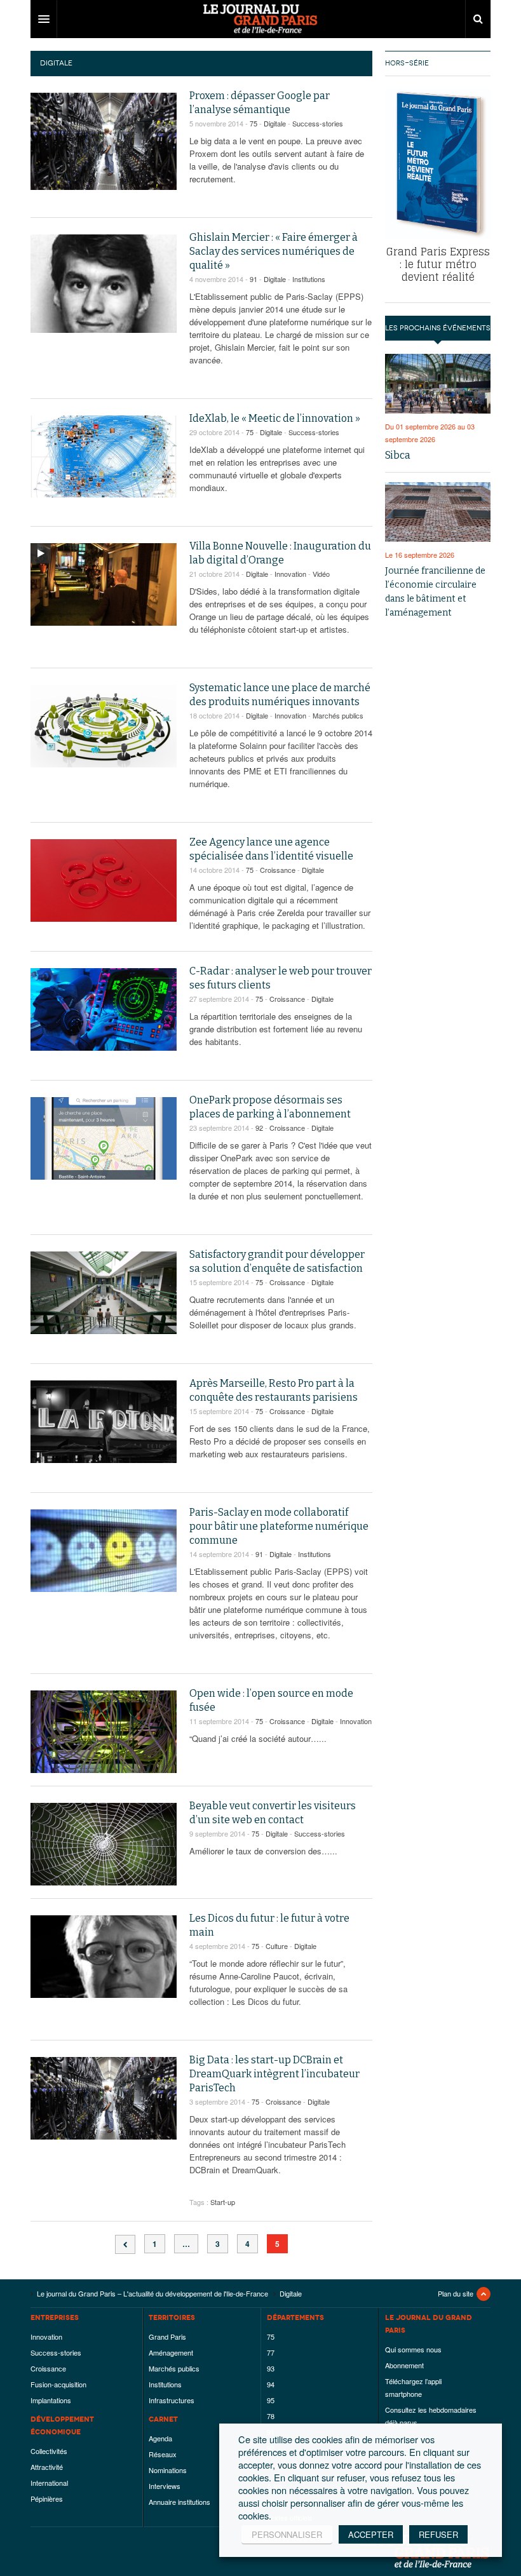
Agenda (160, 2438)
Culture (277, 1946)
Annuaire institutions (179, 2502)
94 (271, 2384)
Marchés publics (338, 715)
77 (271, 2352)
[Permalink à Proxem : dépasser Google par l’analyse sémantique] (104, 141)
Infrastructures (172, 2400)
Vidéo (321, 574)
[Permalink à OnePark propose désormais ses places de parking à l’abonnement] (104, 1138)
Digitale (275, 123)
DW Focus (260, 19)
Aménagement (171, 2352)
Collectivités (49, 2451)
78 (271, 2416)
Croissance (278, 870)
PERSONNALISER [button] (287, 2534)
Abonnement (404, 2365)
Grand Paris (167, 2337)
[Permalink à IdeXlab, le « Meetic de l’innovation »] (104, 456)
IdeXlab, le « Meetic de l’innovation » (275, 418)
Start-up (223, 2202)
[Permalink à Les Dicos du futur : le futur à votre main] (104, 1957)
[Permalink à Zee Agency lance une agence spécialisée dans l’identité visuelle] (104, 880)
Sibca (398, 455)
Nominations (168, 2470)
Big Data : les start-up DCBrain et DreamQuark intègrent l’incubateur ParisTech (274, 2074)
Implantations (51, 2400)
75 (254, 123)
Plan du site (456, 2293)
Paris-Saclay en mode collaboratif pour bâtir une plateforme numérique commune (279, 1526)
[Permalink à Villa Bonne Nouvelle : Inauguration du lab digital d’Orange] (104, 584)
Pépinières (47, 2498)
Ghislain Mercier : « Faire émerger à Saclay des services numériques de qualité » (274, 251)
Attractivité (47, 2467)
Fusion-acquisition (58, 2384)
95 (271, 2400)
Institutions (309, 279)
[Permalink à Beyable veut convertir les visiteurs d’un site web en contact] (104, 1844)
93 (271, 2368)
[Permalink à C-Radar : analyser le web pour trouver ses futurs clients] (104, 1009)
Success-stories (318, 123)
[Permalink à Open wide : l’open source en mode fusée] (104, 1732)
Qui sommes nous (413, 2349)
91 (254, 279)
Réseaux (163, 2454)
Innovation (290, 574)
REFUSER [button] (438, 2534)
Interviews (165, 2486)
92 (259, 1128)
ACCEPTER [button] (371, 2534)
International (49, 2483)
